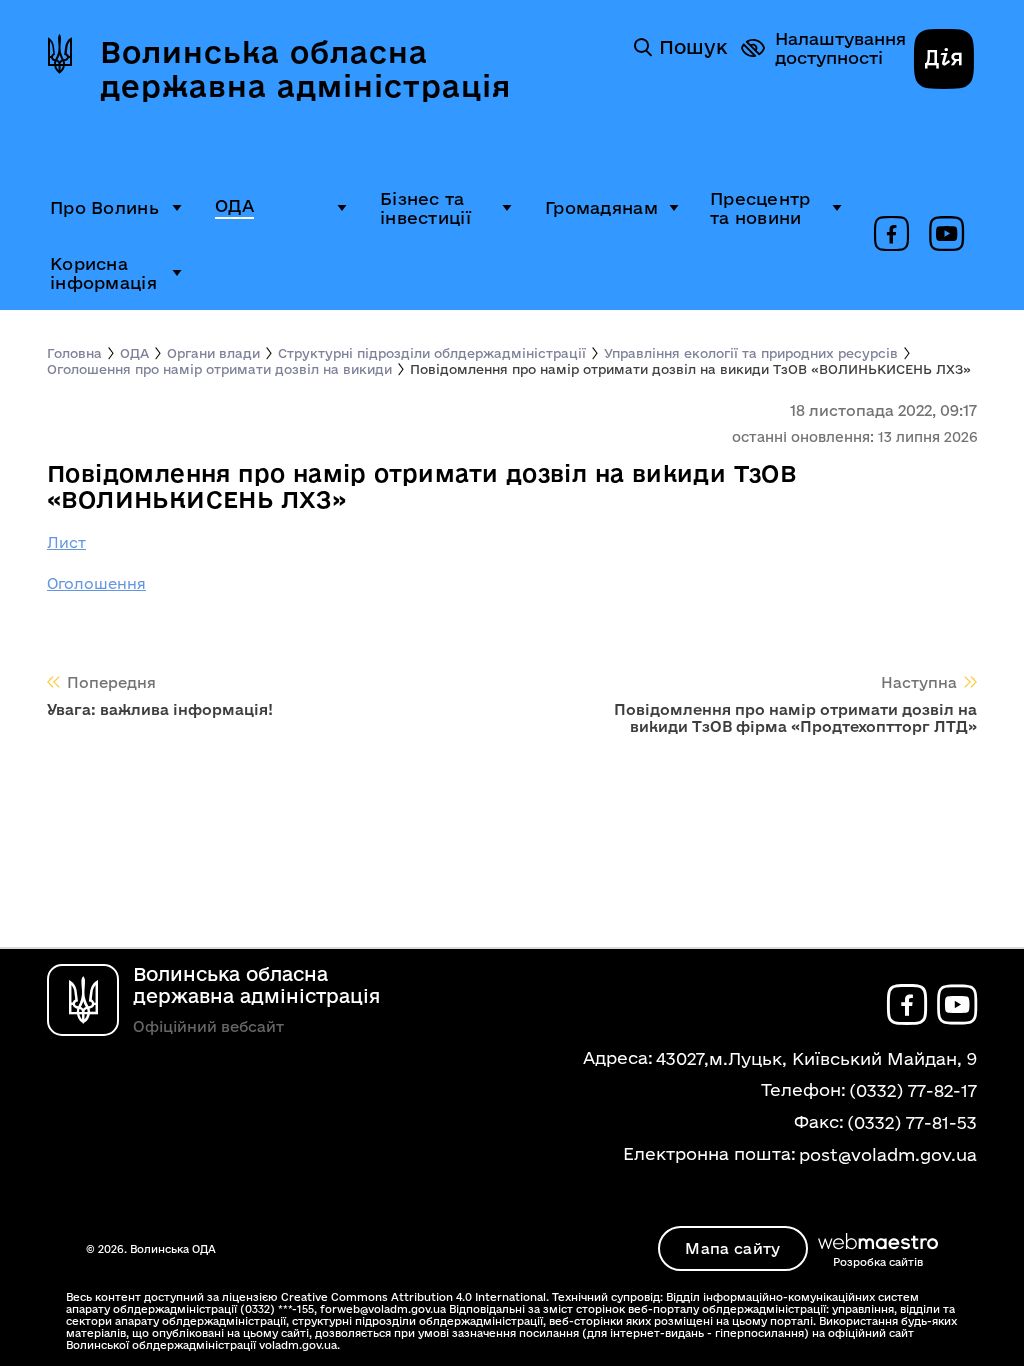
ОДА (234, 205)
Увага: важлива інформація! (160, 709)
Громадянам (601, 207)
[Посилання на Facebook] (891, 235)
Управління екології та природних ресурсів (751, 353)
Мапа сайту (732, 1248)
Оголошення (96, 583)
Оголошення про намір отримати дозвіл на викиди (219, 369)
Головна (74, 353)
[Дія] (944, 61)
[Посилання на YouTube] (946, 235)
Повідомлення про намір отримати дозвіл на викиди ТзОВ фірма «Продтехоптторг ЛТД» (795, 718)
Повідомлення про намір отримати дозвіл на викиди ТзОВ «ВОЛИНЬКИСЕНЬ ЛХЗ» (690, 369)
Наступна (919, 682)
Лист (66, 542)
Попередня (111, 682)
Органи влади (213, 353)
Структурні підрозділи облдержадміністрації (432, 353)
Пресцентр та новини (760, 208)
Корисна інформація (103, 273)
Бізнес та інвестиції (425, 208)
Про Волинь (104, 207)
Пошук (693, 47)
